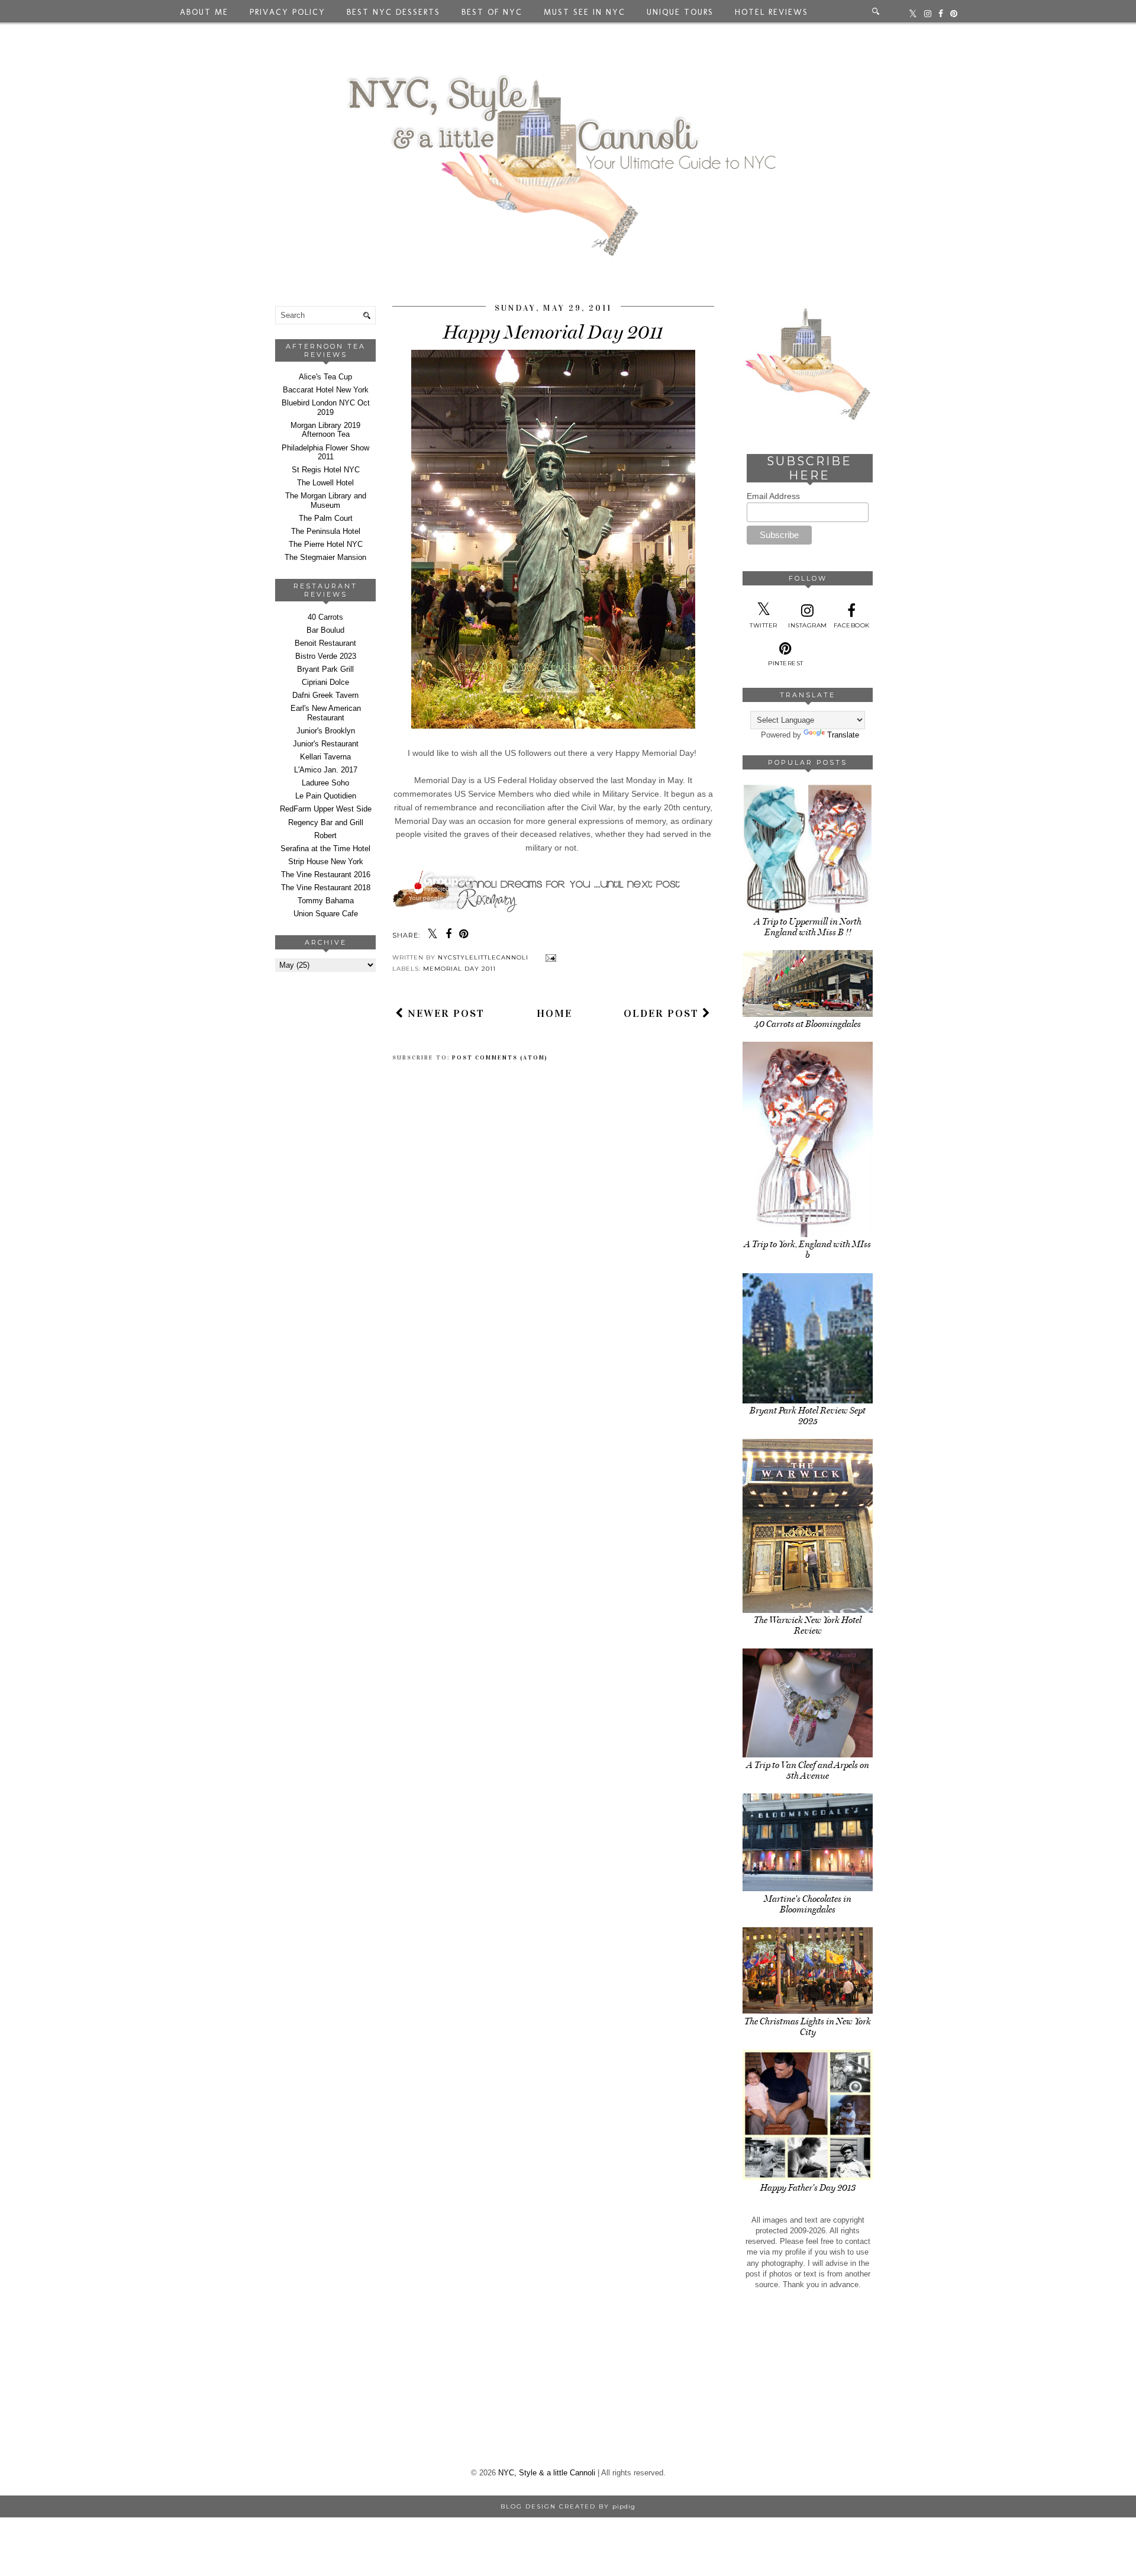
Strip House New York (326, 862)
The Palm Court (326, 518)
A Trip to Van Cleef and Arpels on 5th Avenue (808, 1770)
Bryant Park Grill (325, 669)
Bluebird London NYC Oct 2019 (326, 408)
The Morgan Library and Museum (326, 500)
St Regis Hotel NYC (326, 470)
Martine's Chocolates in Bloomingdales (808, 1904)
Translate (843, 735)
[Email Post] (549, 957)
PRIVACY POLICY (288, 12)
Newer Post (444, 1013)
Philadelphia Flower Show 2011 (325, 453)
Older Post (663, 1013)
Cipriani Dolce (325, 682)
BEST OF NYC (492, 12)
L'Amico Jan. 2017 (326, 770)
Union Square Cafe (326, 914)
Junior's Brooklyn (326, 731)
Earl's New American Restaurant (326, 713)
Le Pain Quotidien (326, 796)
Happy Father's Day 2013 (808, 2188)
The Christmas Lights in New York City (808, 2027)
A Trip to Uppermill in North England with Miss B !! (808, 927)
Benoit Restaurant (325, 643)
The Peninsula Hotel (326, 531)
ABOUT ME (204, 12)
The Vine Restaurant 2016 (326, 875)
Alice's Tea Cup (325, 377)
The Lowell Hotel (325, 483)
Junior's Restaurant (326, 744)
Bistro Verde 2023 (326, 656)
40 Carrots (325, 617)
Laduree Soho (325, 783)
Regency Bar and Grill (326, 822)
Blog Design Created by (568, 2506)
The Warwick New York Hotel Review (808, 1625)
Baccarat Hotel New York (326, 390)
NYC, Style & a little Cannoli (547, 2473)
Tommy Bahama (326, 901)
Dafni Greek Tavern (325, 695)
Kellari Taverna (325, 757)
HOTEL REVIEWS (772, 12)
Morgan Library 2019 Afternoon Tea (325, 430)
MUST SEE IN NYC (585, 12)
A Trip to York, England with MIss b (808, 1250)
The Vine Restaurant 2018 (326, 888)
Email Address (773, 496)
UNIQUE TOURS (680, 12)
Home (554, 1013)
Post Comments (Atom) (500, 1058)
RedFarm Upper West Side (326, 809)
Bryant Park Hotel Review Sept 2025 (808, 1416)
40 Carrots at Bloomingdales (808, 1024)
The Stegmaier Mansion (325, 557)
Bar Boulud (325, 630)
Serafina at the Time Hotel (325, 849)
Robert (325, 835)
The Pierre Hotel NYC (326, 544)
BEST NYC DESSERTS (393, 12)
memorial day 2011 (459, 969)
